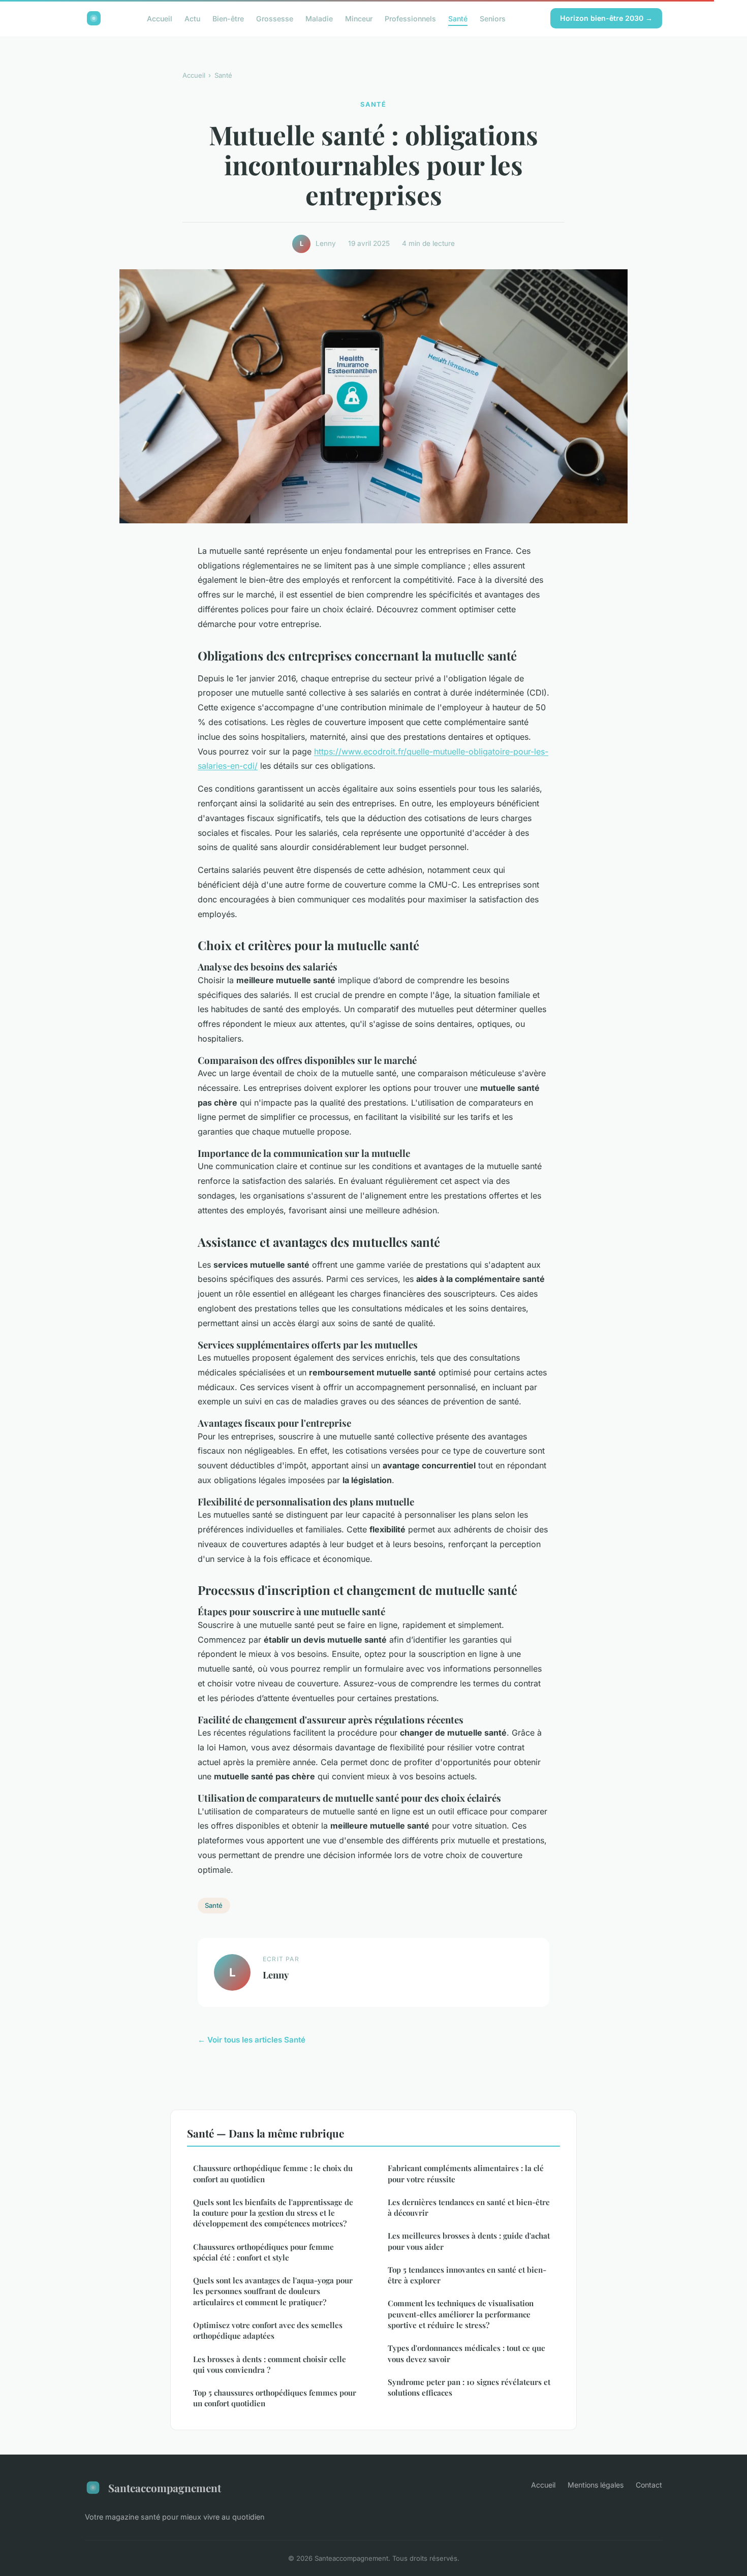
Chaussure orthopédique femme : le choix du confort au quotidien (273, 2173)
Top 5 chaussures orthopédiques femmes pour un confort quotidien (275, 2398)
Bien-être (228, 18)
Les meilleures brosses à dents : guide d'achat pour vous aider (469, 2241)
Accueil (160, 18)
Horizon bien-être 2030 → (606, 18)
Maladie (319, 18)
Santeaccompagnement (165, 2488)
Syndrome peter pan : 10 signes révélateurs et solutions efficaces (469, 2387)
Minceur (359, 18)
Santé (458, 18)
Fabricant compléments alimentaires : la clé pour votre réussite (466, 2173)
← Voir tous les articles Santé (252, 2040)
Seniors (493, 18)
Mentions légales (596, 2485)
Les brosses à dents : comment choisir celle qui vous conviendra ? (270, 2364)
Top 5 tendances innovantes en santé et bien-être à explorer (467, 2275)
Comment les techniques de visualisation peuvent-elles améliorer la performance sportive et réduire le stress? (461, 2314)
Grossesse (275, 18)
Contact (649, 2485)
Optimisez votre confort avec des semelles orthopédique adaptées (268, 2330)
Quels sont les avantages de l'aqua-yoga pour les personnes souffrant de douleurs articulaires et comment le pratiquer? (273, 2291)
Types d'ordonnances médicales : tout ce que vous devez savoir (466, 2353)
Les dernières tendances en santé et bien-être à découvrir (469, 2207)
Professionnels (410, 18)
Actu (192, 18)
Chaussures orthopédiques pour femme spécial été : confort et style (263, 2252)
